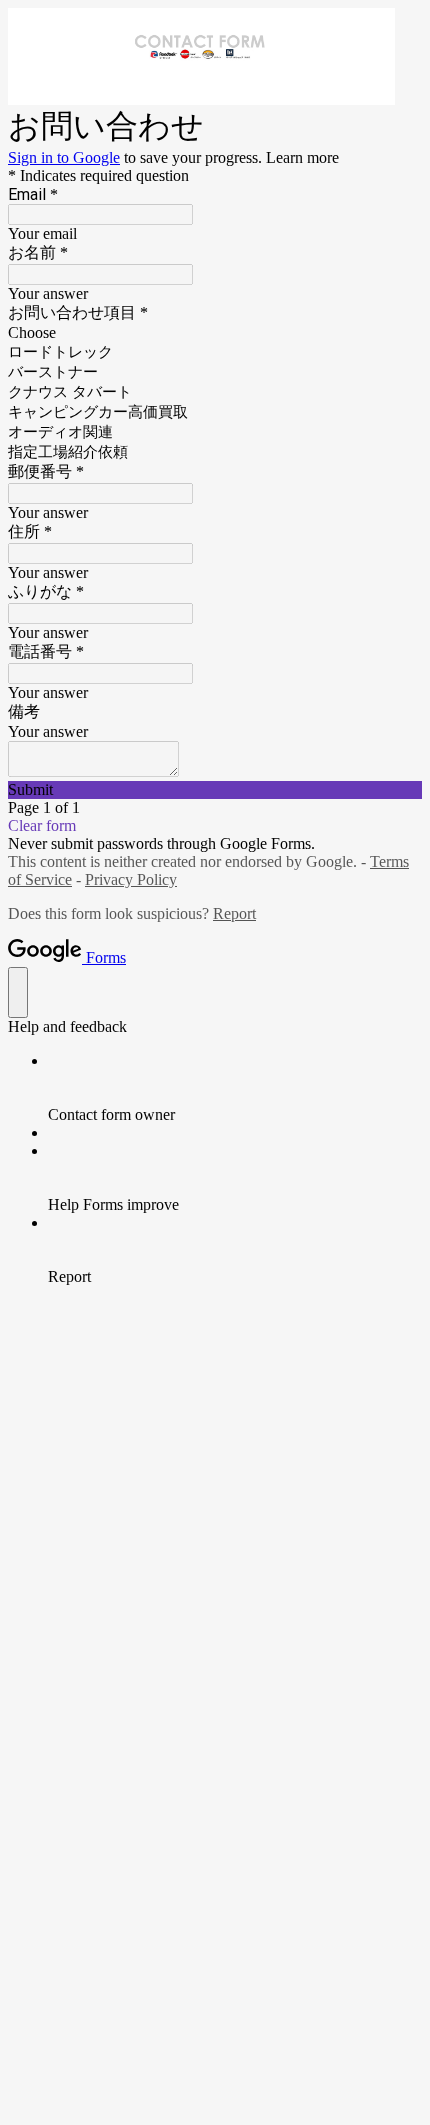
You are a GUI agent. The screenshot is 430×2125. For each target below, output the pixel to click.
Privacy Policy (131, 879)
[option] (215, 333)
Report (234, 913)
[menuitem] (235, 1088)
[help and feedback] (18, 992)
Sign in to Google (64, 157)
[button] (215, 790)
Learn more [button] (302, 157)
